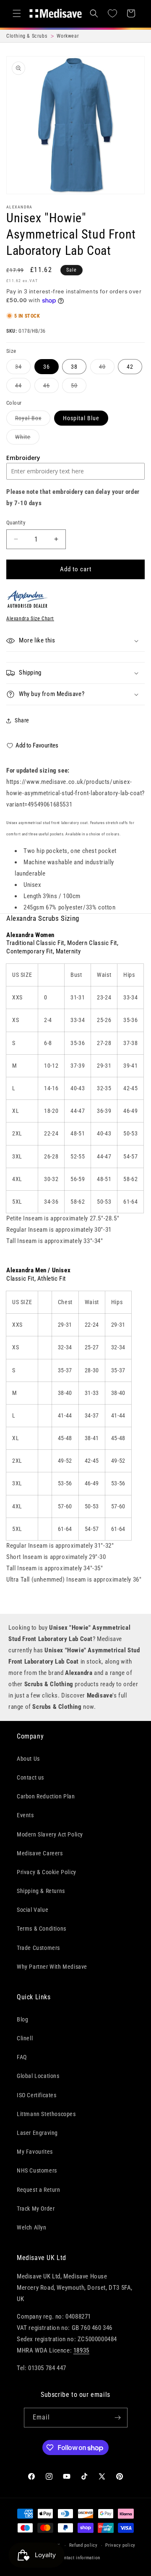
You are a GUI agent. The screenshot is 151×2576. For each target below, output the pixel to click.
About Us (28, 1759)
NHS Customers (37, 2170)
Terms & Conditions (42, 1929)
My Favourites (35, 2152)
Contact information (79, 2558)
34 (23, 369)
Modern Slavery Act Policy (50, 1834)
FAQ (22, 2057)
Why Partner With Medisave (52, 1967)
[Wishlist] (112, 13)
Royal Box (33, 420)
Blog (22, 2019)
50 (79, 387)
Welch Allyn (32, 2227)
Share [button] (22, 720)
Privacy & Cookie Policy (47, 1872)
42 (130, 367)
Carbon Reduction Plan (46, 1796)
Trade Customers (38, 1948)
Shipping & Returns (41, 1891)
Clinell (25, 2038)
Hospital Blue (81, 418)
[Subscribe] (118, 2418)
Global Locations (38, 2076)
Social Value (33, 1910)
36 (47, 367)
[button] (17, 13)
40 (107, 369)
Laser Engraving (37, 2133)
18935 (81, 2350)
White (27, 439)
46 (51, 387)
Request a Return (39, 2190)
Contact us (30, 1777)
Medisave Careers (40, 1853)
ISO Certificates (37, 2095)
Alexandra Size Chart (30, 619)
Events (25, 1815)
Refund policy (83, 2545)
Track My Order (36, 2209)
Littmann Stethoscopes (46, 2114)
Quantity (16, 523)
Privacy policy (120, 2545)
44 (23, 387)
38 (74, 367)
